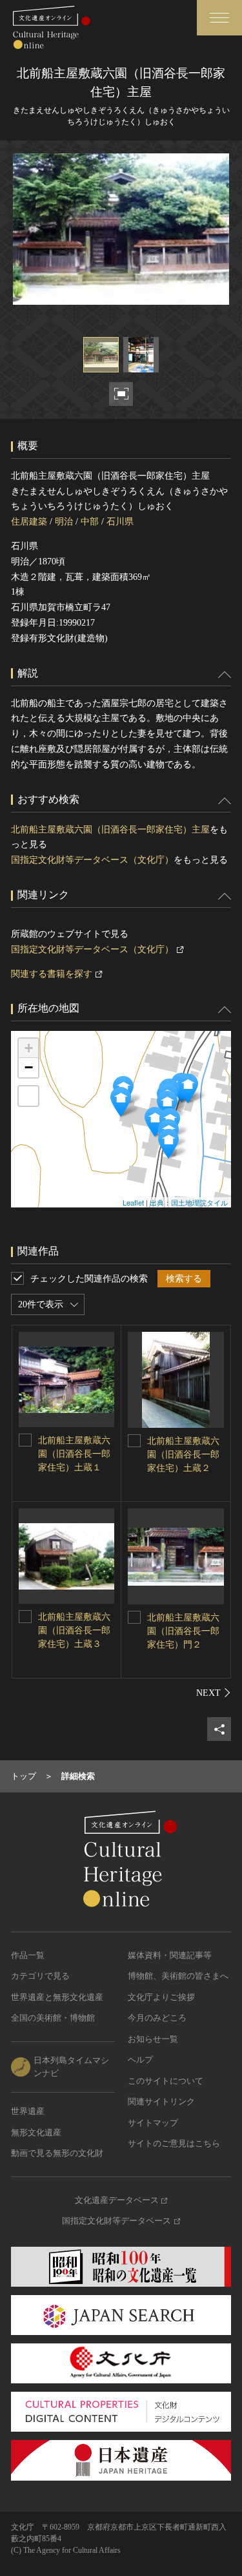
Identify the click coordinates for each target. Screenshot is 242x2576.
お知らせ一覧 (153, 2039)
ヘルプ (140, 2060)
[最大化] (28, 1096)
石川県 (120, 522)
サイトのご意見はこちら (174, 2143)
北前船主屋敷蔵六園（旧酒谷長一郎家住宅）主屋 (110, 830)
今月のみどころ (157, 2018)
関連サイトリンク (161, 2101)
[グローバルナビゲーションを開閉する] (219, 18)
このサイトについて (166, 2081)
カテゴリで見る (40, 1976)
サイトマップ (153, 2123)
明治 (64, 522)
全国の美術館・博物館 (53, 2018)
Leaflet (133, 1202)
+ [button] (29, 1048)
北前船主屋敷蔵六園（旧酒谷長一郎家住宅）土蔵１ (74, 1454)
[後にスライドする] (214, 1693)
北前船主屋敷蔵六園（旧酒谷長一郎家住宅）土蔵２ (183, 1455)
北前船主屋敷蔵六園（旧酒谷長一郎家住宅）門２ (183, 1631)
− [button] (29, 1067)
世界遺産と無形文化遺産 (57, 1997)
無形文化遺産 (36, 2132)
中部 (90, 522)
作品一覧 (28, 1955)
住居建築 (29, 522)
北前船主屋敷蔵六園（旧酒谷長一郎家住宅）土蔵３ (74, 1630)
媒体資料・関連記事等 (170, 1955)
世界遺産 (28, 2111)
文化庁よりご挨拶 (161, 1997)
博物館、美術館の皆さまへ (178, 1976)
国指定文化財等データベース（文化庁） (92, 860)
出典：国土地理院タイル (189, 1202)
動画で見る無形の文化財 (57, 2153)
